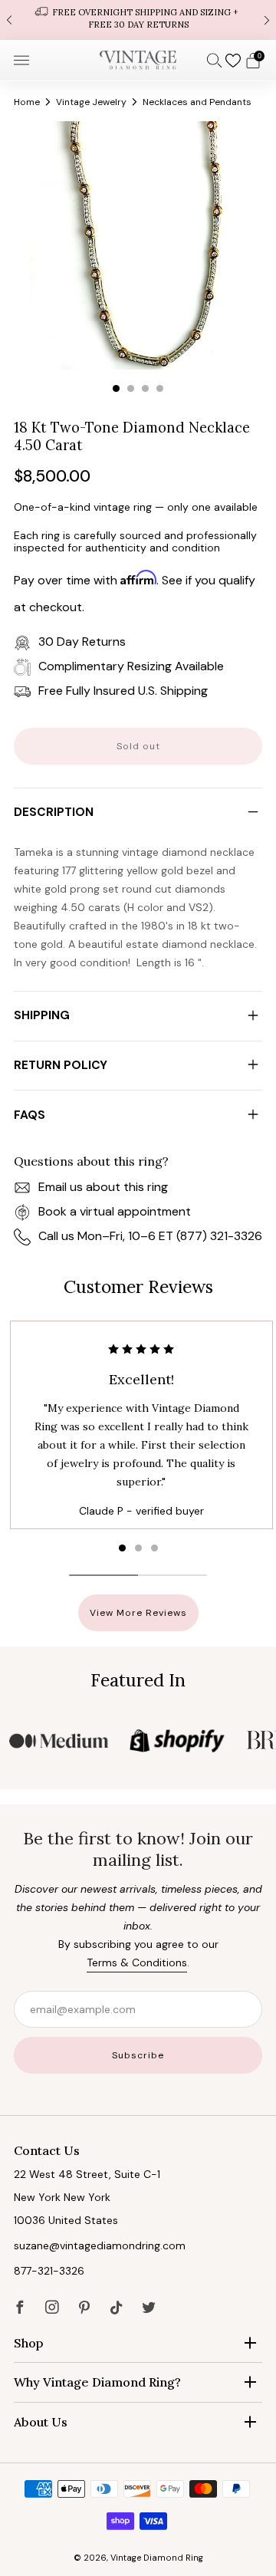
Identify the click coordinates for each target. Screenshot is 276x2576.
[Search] (215, 60)
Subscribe (138, 2055)
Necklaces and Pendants (197, 102)
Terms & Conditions (137, 1962)
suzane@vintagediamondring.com (100, 2245)
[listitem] (138, 20)
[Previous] (9, 20)
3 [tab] (145, 388)
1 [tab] (116, 388)
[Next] (267, 20)
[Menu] (21, 61)
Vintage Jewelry (91, 102)
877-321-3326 (49, 2271)
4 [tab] (160, 388)
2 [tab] (131, 388)
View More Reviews (138, 1613)
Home (27, 102)
